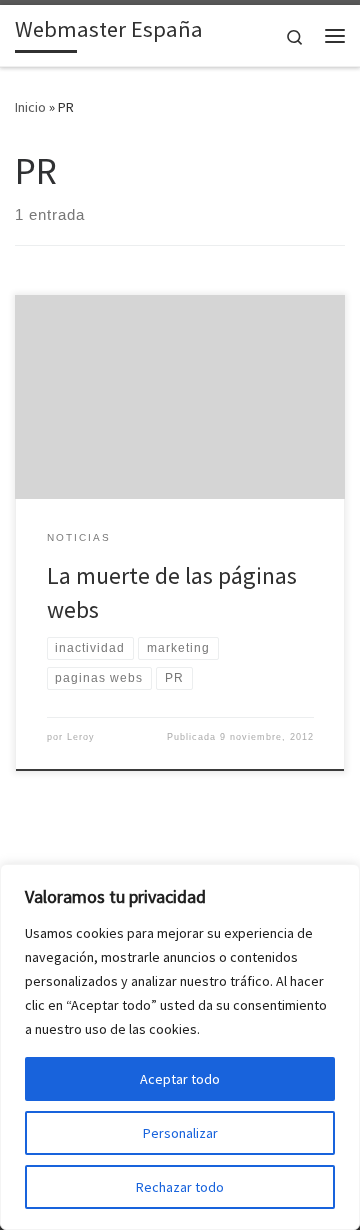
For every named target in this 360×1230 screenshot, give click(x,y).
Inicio (30, 107)
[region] (180, 1047)
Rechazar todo (180, 1187)
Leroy (81, 737)
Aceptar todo (180, 1079)
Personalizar (180, 1133)
